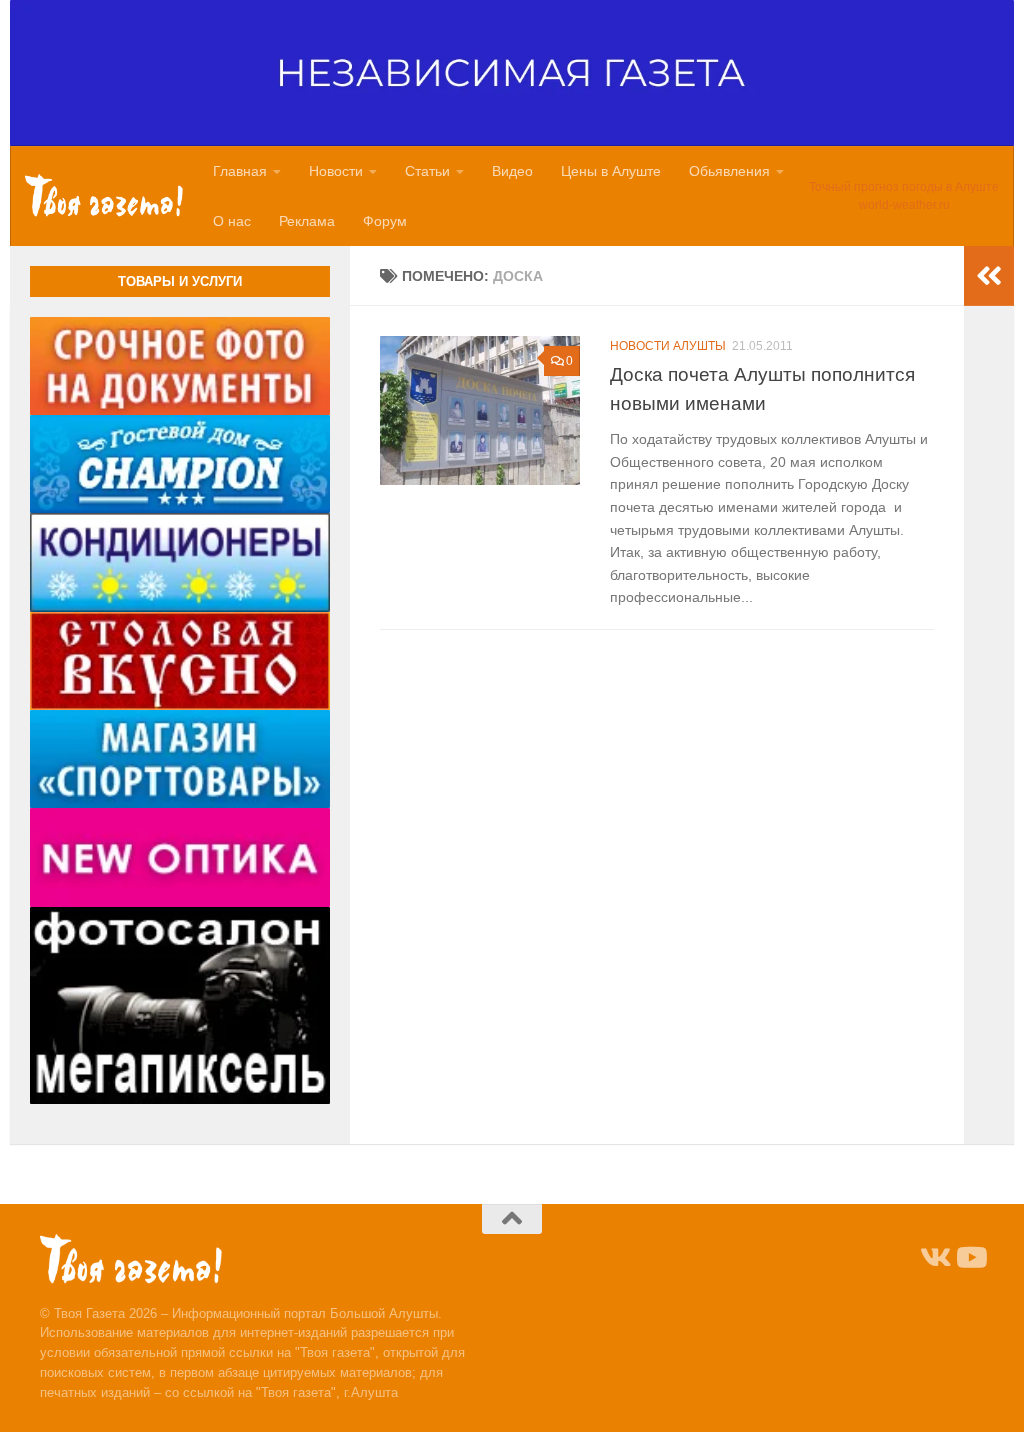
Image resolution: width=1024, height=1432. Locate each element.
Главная (240, 171)
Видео (512, 171)
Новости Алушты (668, 346)
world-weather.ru (904, 205)
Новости (336, 171)
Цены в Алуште (611, 171)
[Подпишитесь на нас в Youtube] (970, 1258)
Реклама (307, 221)
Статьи (427, 171)
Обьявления (729, 171)
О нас (232, 221)
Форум (385, 221)
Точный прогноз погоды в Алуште (904, 187)
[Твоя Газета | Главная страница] (104, 195)
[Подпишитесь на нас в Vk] (934, 1258)
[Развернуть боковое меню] (989, 276)
